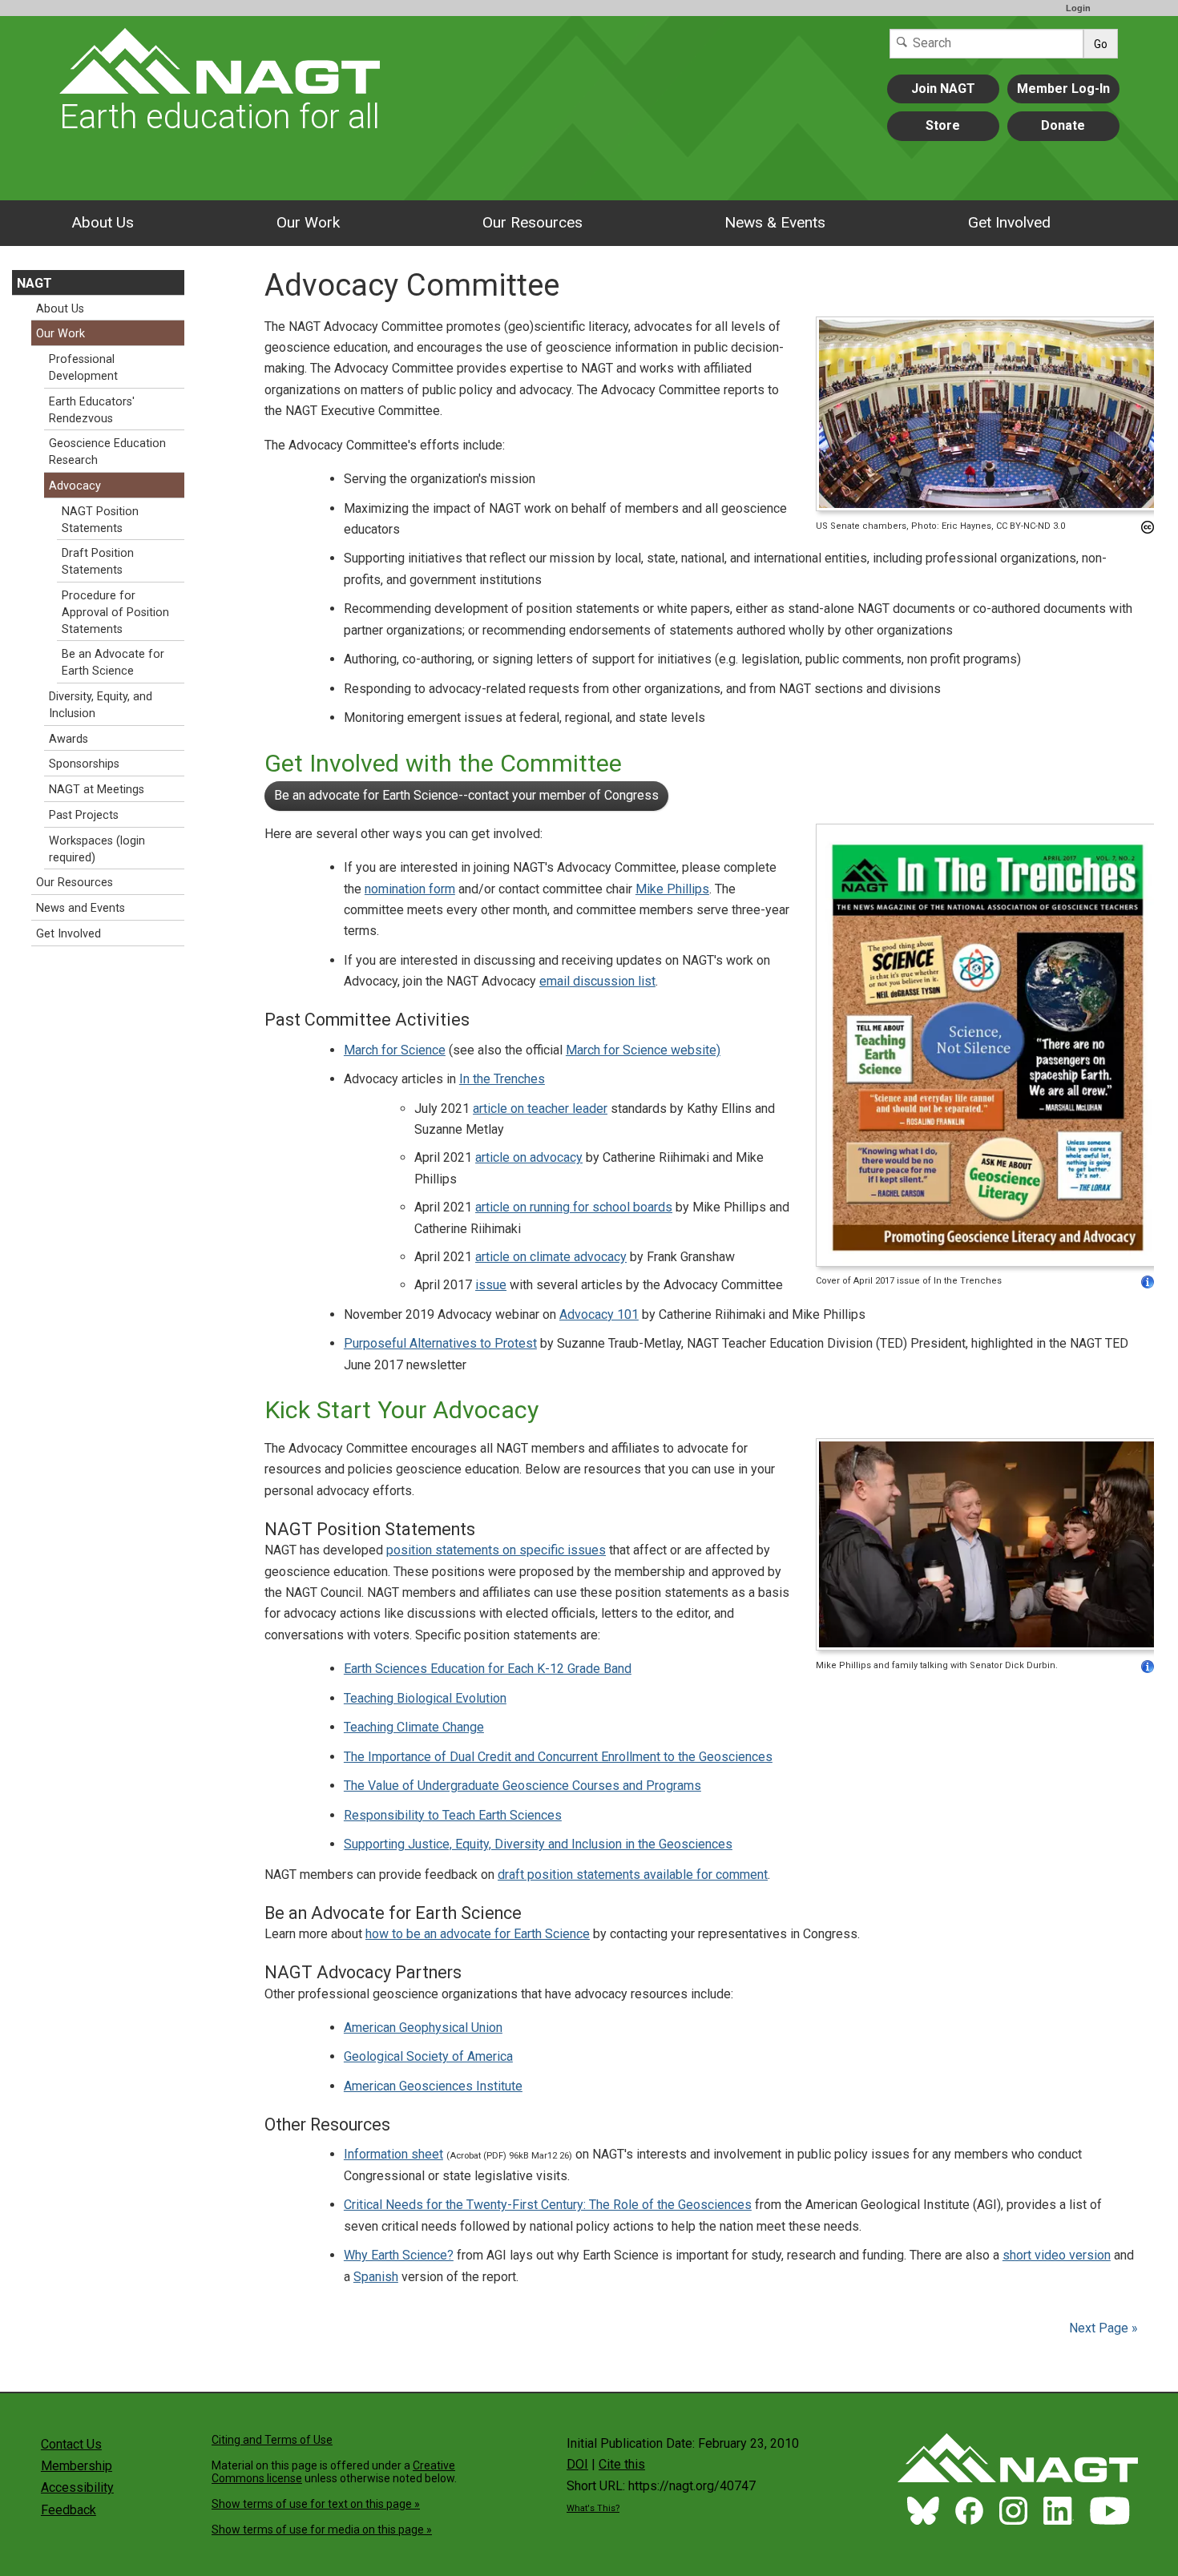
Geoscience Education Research (107, 452)
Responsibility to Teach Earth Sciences (453, 1815)
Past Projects (84, 815)
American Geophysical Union (423, 2028)
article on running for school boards (574, 1207)
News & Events (775, 222)
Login (1078, 8)
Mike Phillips (672, 889)
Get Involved (1009, 222)
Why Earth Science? (399, 2255)
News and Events (81, 908)
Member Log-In (1063, 89)
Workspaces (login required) (97, 849)
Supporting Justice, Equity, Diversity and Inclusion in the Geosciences (538, 1844)
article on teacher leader (540, 1109)
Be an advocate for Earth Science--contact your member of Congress (466, 795)
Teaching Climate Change (414, 1727)
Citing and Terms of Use (272, 2440)
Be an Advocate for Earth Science (113, 663)
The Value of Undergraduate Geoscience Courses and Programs (522, 1786)
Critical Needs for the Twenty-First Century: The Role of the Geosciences (548, 2205)
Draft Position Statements (98, 562)
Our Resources (533, 222)
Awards (69, 739)
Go (1101, 44)
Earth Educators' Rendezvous (92, 410)
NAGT (34, 283)
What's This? (593, 2508)
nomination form (410, 889)
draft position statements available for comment (633, 1875)
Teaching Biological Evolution (425, 1698)
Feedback (69, 2510)
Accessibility (77, 2487)
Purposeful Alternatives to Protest (440, 1343)
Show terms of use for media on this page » (322, 2530)
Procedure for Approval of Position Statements (115, 613)
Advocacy (75, 486)
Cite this (622, 2464)
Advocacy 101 (599, 1314)
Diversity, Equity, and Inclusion (101, 705)
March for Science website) (643, 1050)
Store (943, 125)
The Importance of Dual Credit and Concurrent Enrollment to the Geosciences (558, 1757)
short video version (1057, 2255)
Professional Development (83, 368)
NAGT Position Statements (100, 520)
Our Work (308, 222)
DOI (577, 2464)
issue (491, 1285)
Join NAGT (943, 89)
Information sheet (393, 2154)
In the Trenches (502, 1079)
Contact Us (71, 2444)
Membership (77, 2466)
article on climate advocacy (551, 1257)
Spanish (376, 2277)
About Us (103, 222)
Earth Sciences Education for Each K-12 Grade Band (488, 1669)
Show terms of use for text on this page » (316, 2504)
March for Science (395, 1050)
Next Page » (1102, 2328)
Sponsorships (84, 764)
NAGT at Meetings (97, 790)
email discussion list (597, 981)
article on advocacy (529, 1157)
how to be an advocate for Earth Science (478, 1934)
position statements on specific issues (496, 1550)
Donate (1063, 125)
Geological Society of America (428, 2056)
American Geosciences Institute (433, 2086)
